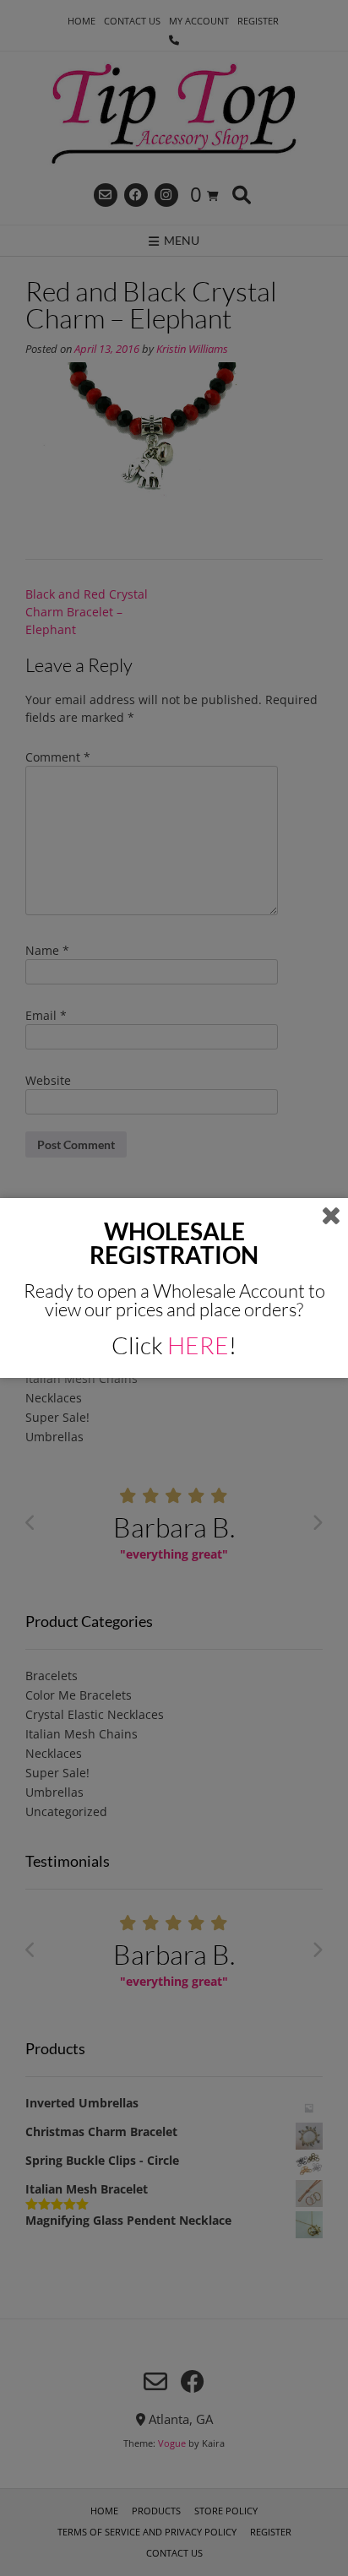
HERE (198, 1345)
